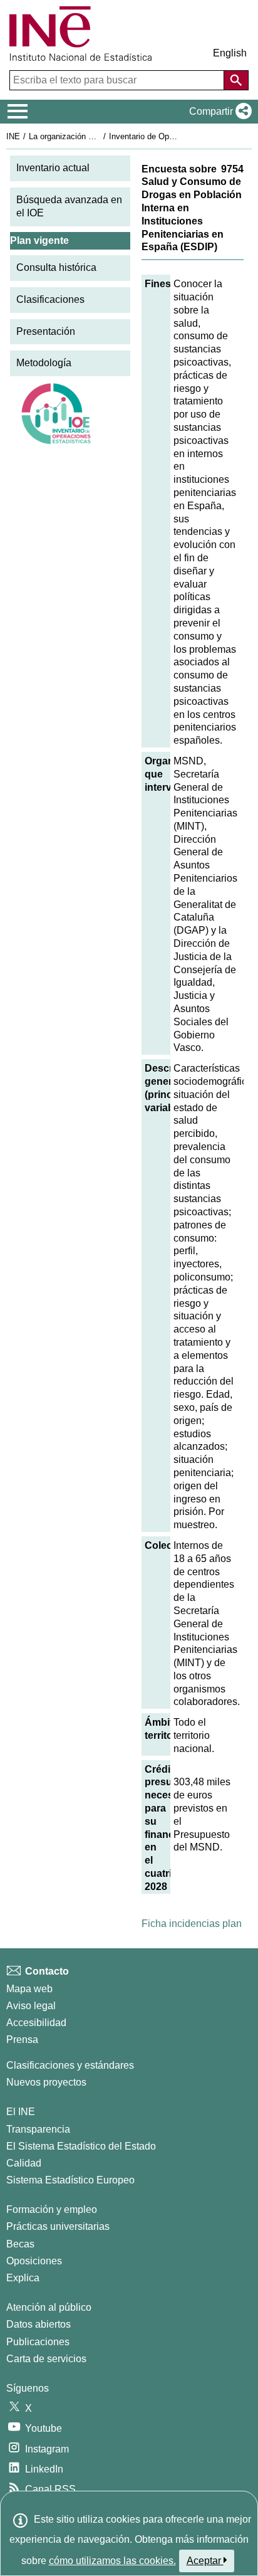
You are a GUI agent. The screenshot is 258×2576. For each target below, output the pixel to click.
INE (13, 136)
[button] (218, 112)
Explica (23, 2278)
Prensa (22, 2040)
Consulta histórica (56, 267)
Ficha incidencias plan (192, 1924)
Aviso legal (31, 2006)
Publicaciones (38, 2342)
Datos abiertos (39, 2324)
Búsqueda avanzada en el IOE (69, 206)
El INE (21, 2112)
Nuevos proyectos (46, 2082)
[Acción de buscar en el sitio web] (236, 80)
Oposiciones (34, 2261)
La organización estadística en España (99, 136)
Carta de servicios (46, 2359)
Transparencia (38, 2129)
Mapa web (29, 1989)
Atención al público (49, 2307)
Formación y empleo (52, 2209)
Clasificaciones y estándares (70, 2065)
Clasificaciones (50, 299)
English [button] (230, 53)
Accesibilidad (36, 2023)
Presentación (46, 331)
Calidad (24, 2163)
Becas (20, 2244)
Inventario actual (53, 168)
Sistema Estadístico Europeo (70, 2180)
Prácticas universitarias (58, 2226)
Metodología (44, 363)
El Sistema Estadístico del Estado (81, 2146)
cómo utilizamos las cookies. (112, 2561)
